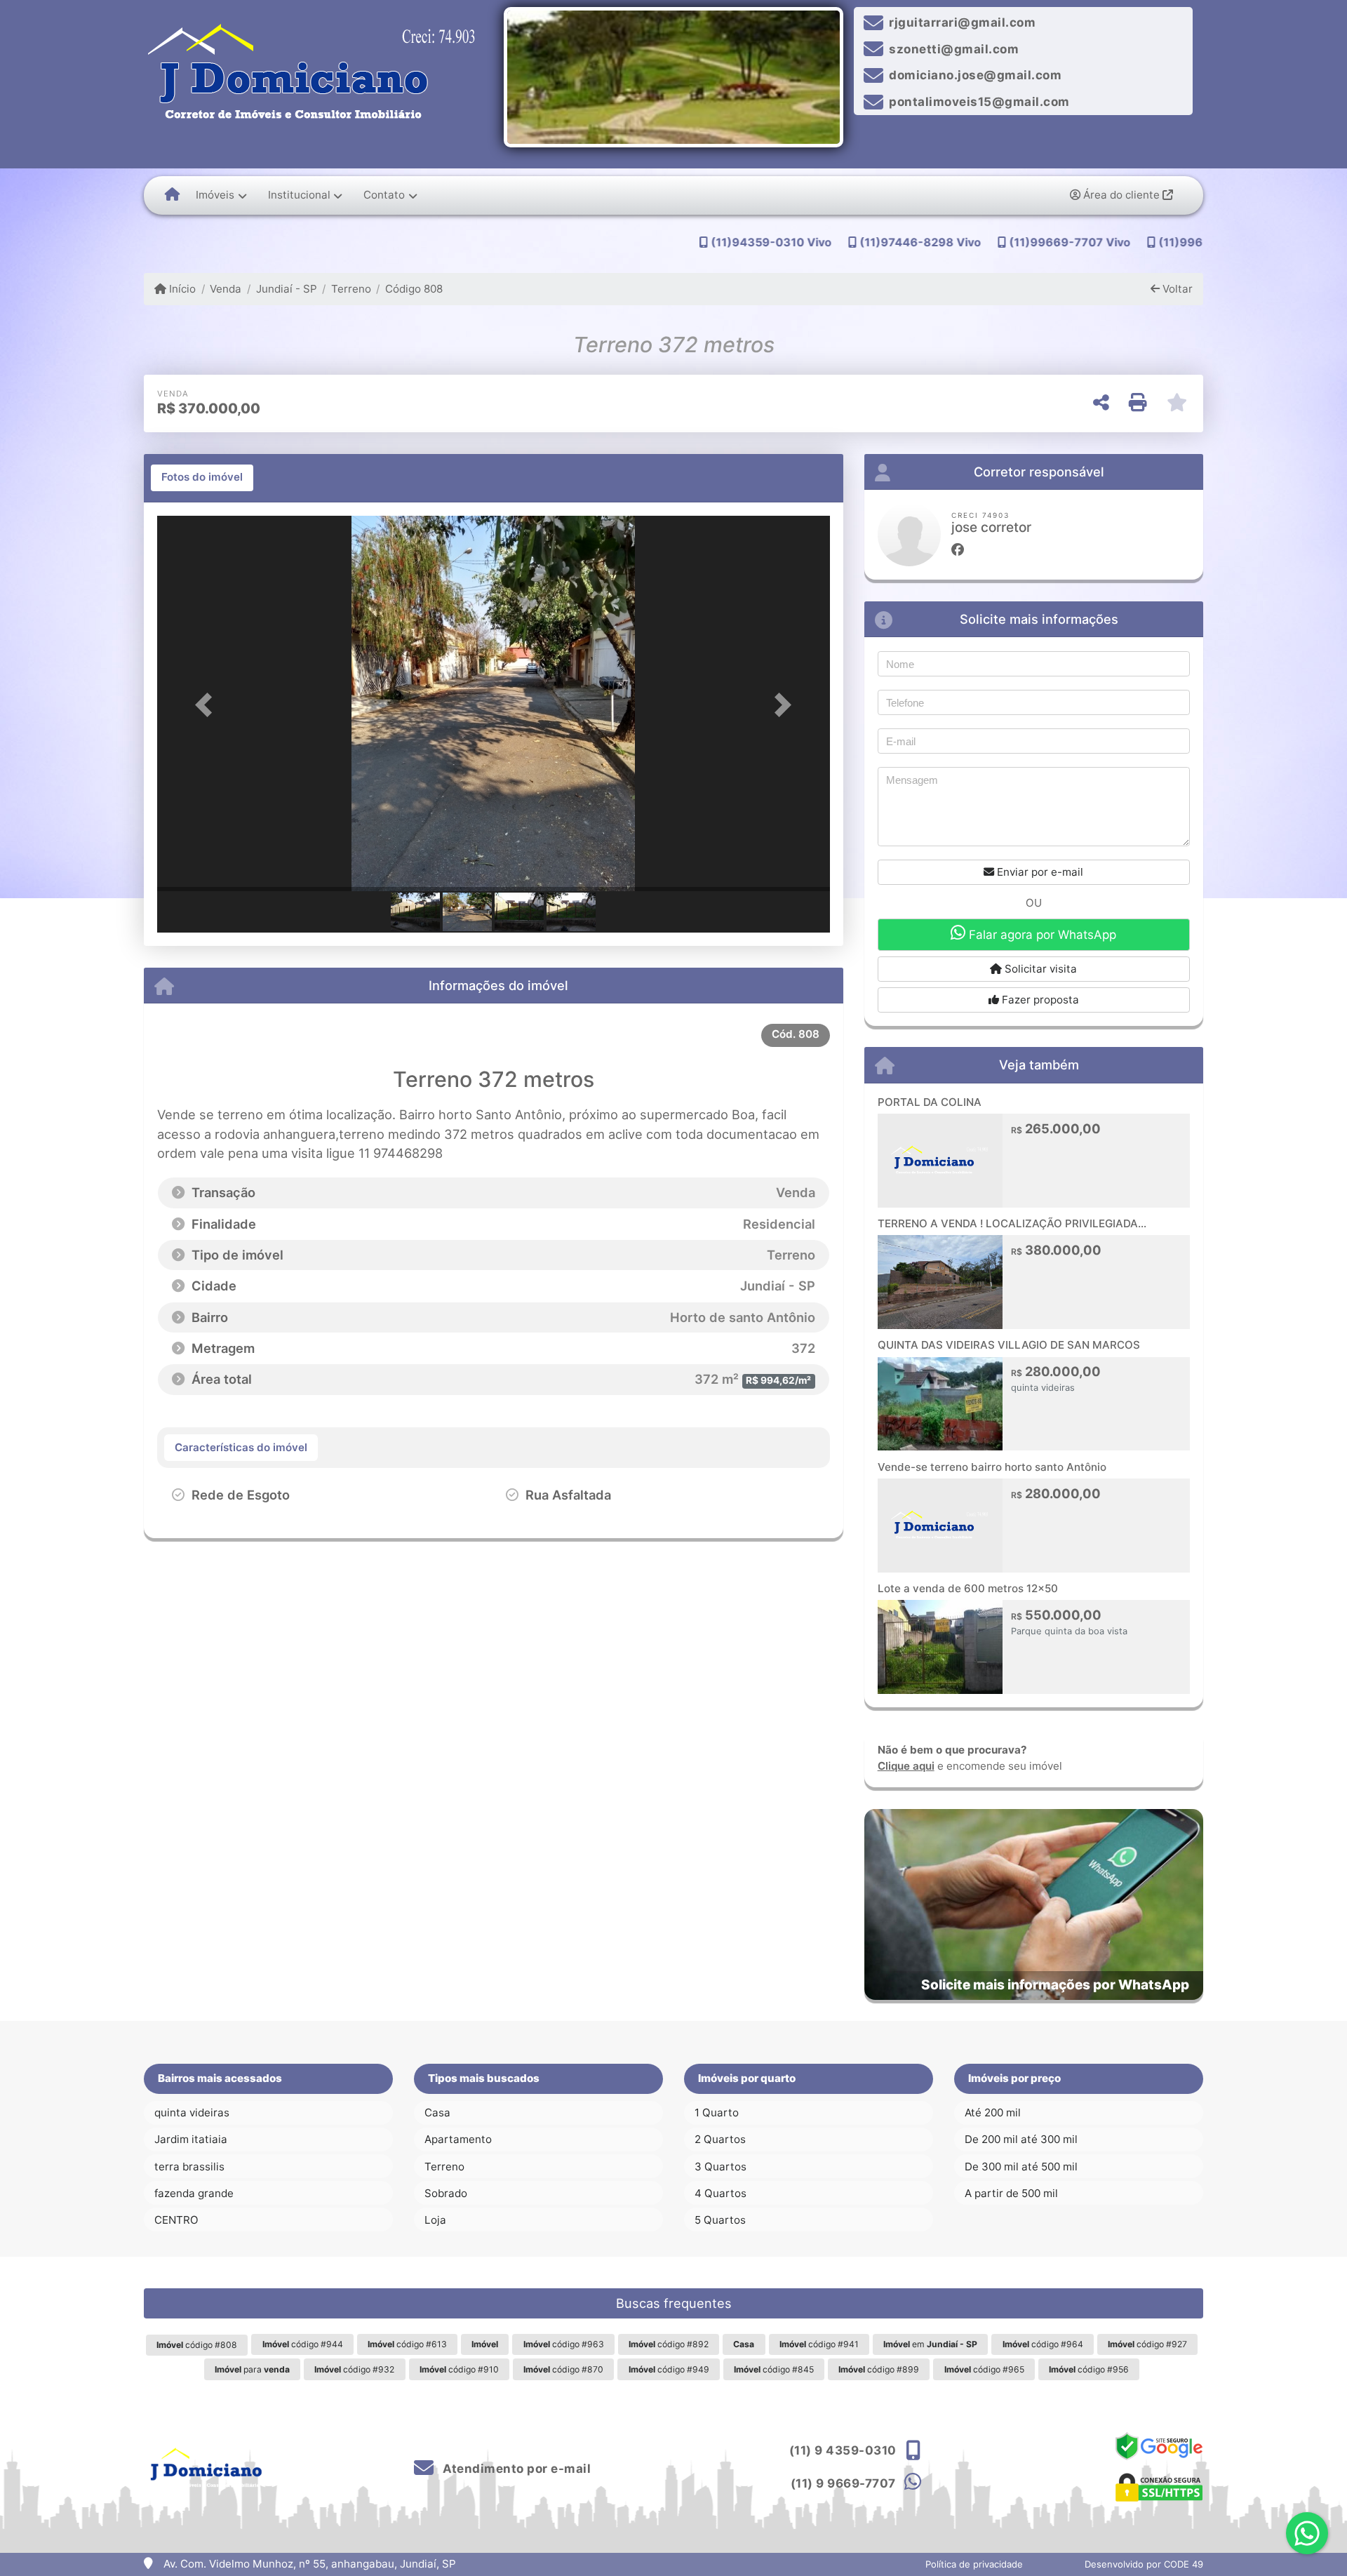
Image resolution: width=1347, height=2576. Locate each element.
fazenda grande (194, 2193)
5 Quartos (720, 2220)
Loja (435, 2220)
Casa (437, 2113)
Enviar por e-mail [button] (1039, 872)
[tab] (202, 478)
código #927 (1147, 2344)
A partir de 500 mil (1011, 2193)
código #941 (819, 2344)
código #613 (407, 2344)
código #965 (984, 2369)
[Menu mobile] (172, 195)
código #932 (354, 2369)
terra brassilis (189, 2167)
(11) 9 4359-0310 (843, 2450)
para (252, 2369)
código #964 (1043, 2344)
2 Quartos (720, 2139)
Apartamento (458, 2139)
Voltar (1176, 289)
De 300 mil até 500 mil (1021, 2167)
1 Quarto (717, 2113)
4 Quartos (721, 2193)
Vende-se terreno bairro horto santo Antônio (992, 1467)
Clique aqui (906, 1766)
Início (181, 289)
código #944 (303, 2344)
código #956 (1089, 2369)
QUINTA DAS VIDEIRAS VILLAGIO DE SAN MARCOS (1009, 1345)
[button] (208, 705)
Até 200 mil (993, 2113)
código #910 (459, 2369)
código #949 (669, 2369)
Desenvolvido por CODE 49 (1144, 2564)
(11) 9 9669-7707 (843, 2483)
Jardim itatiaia (191, 2139)
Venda (226, 289)
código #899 (879, 2369)
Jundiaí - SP (286, 289)
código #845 (774, 2369)
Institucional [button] (299, 195)
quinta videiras (192, 2113)
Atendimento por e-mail (515, 2469)
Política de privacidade (974, 2564)
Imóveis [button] (215, 195)
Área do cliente (1121, 195)
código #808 (197, 2345)
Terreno (351, 289)
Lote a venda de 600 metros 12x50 (968, 1588)
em (930, 2344)
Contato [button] (384, 195)
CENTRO (176, 2220)
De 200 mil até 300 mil (1021, 2139)
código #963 (564, 2344)
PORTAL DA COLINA (930, 1102)
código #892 (669, 2344)
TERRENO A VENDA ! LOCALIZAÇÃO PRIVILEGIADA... (1012, 1223)
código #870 (563, 2369)
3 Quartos (721, 2167)
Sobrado (446, 2193)
